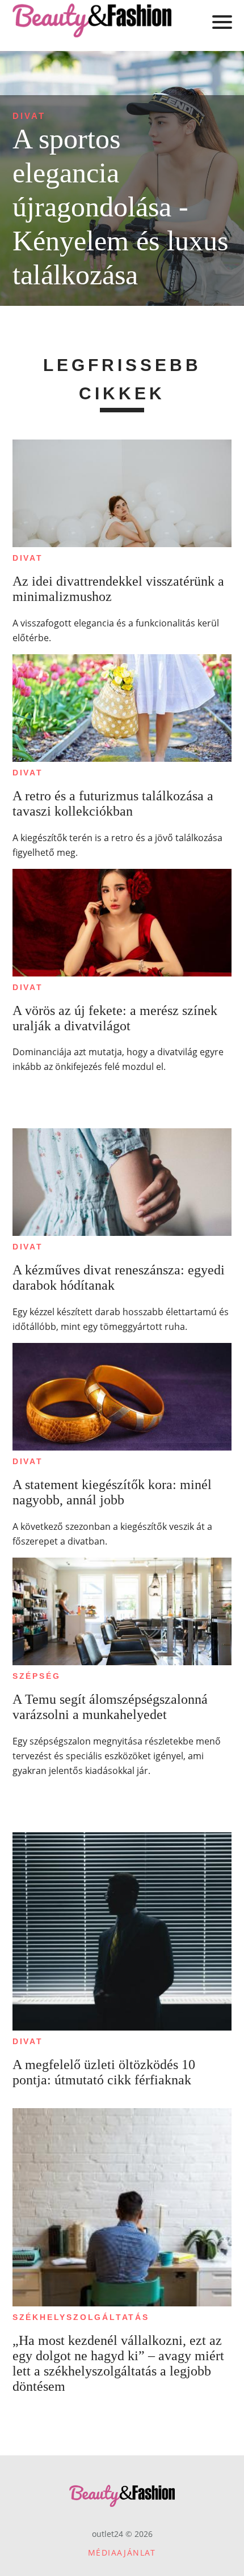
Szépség (37, 1676)
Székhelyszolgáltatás (81, 2317)
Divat (29, 116)
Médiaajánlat (122, 2552)
